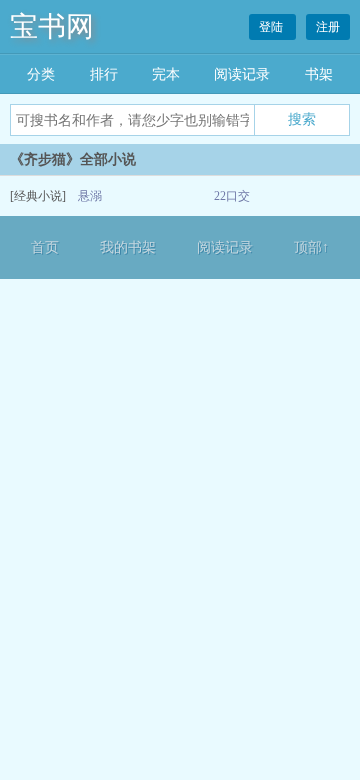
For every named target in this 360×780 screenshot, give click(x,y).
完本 (166, 74)
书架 (319, 74)
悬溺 (90, 196)
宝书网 (52, 26)
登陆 (272, 27)
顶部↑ (311, 247)
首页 (45, 247)
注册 (328, 27)
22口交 (232, 196)
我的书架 (128, 247)
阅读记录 (242, 74)
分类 (41, 74)
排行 (104, 74)
